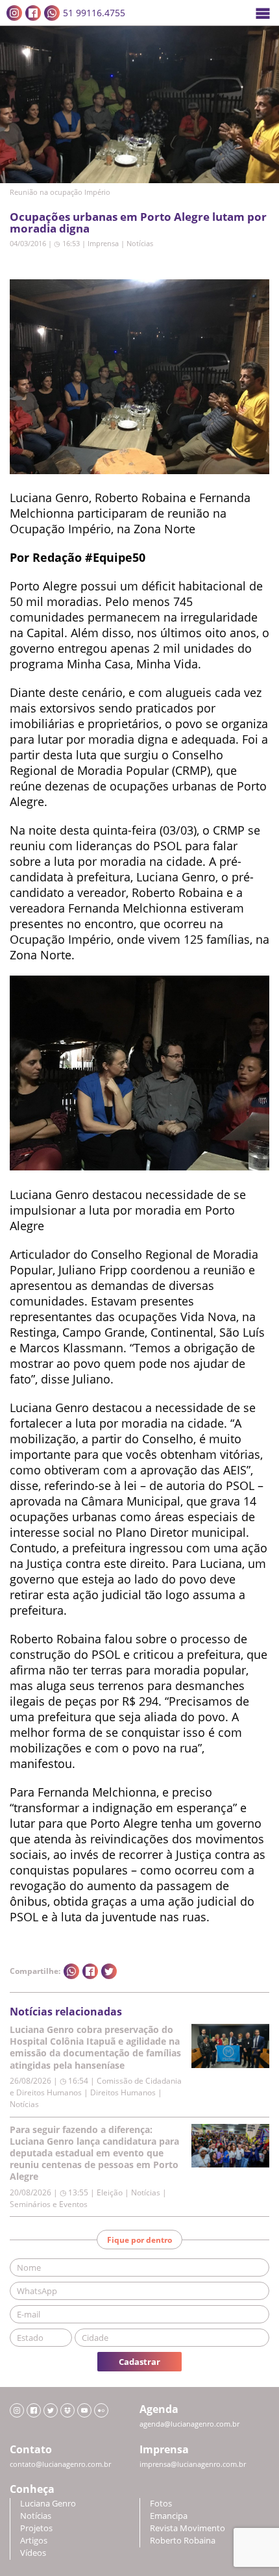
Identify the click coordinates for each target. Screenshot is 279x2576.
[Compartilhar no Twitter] (109, 1971)
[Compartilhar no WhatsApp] (71, 1971)
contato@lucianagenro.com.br (60, 2464)
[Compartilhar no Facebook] (90, 1971)
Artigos (34, 2541)
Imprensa (103, 243)
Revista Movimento (188, 2528)
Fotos (161, 2504)
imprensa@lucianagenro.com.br (193, 2464)
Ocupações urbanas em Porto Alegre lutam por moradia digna (138, 222)
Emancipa (169, 2516)
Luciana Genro (48, 2504)
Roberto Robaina (183, 2541)
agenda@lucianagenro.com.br (189, 2424)
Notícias (140, 243)
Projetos (36, 2528)
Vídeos (33, 2553)
